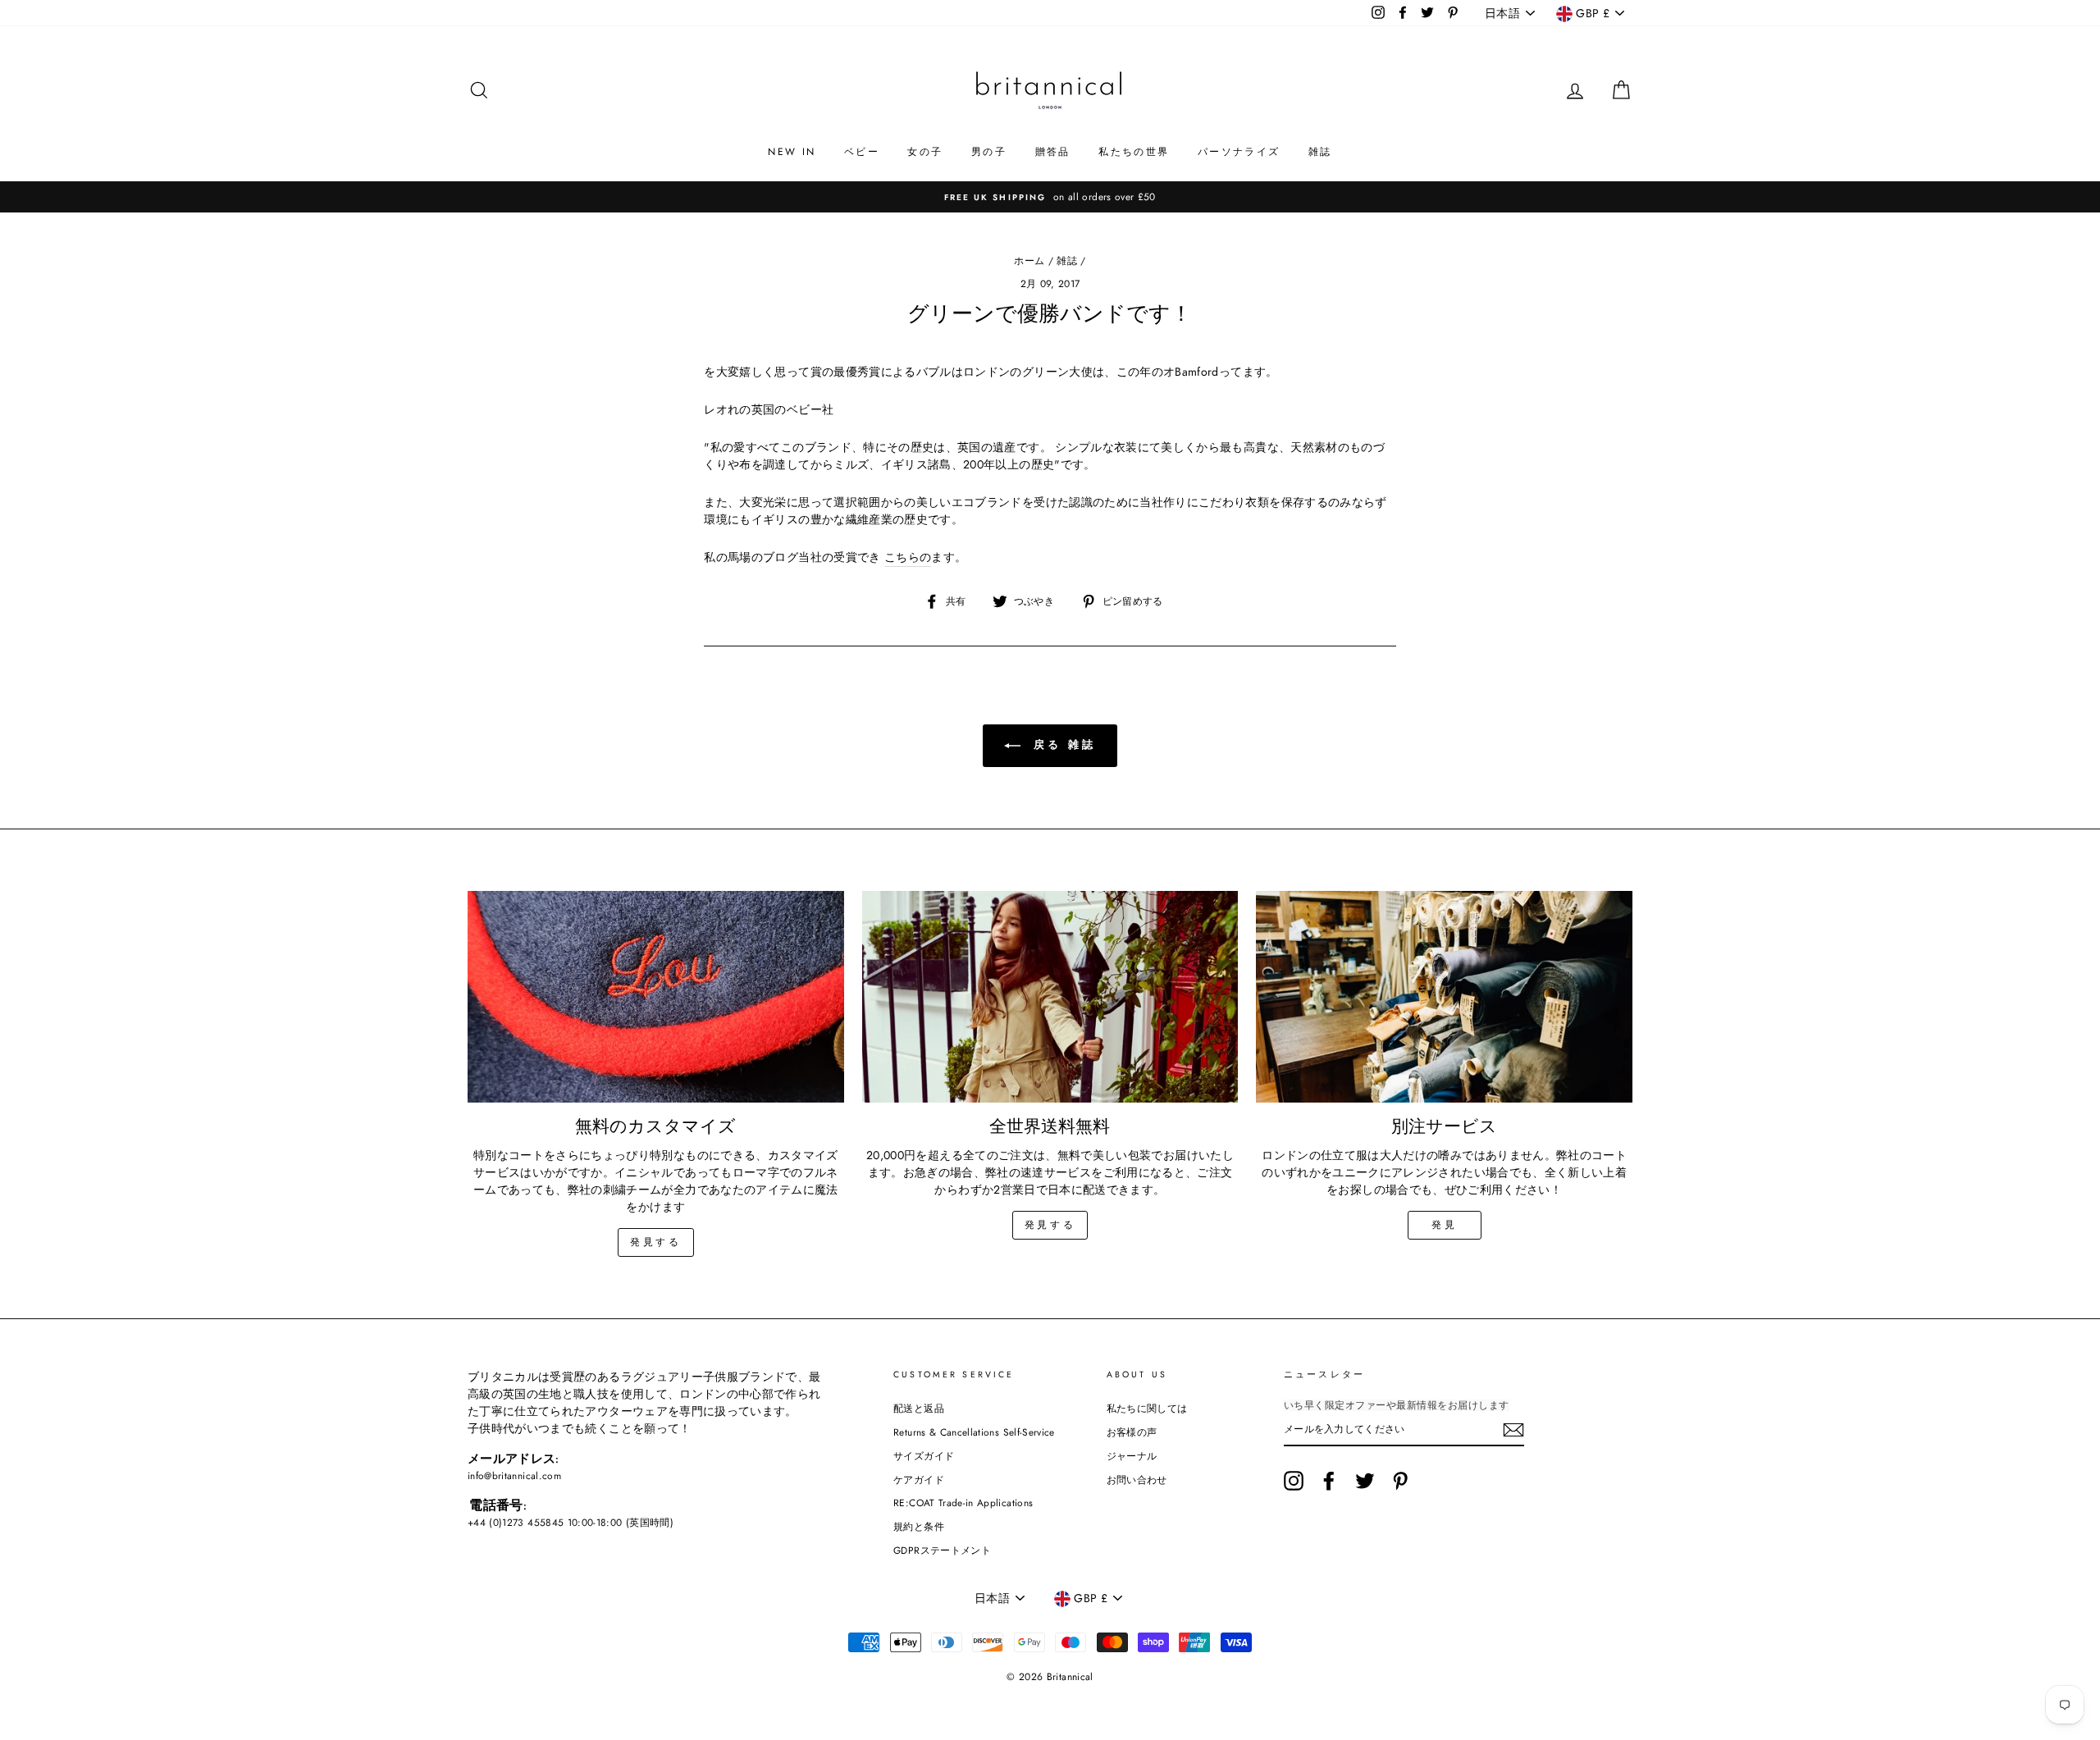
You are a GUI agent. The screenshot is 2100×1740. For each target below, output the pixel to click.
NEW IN (792, 152)
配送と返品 (919, 1408)
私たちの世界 (1134, 152)
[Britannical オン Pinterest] (1400, 1481)
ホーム (1029, 260)
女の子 (925, 152)
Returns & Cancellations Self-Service (974, 1432)
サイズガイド (924, 1456)
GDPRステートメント (942, 1550)
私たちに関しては (1147, 1408)
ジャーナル (1132, 1456)
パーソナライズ (1239, 152)
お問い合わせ (1137, 1480)
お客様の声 (1132, 1432)
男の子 (989, 152)
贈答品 (1053, 152)
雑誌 (1320, 152)
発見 (1444, 1225)
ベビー (862, 152)
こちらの (908, 557)
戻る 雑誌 (1061, 744)
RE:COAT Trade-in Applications (963, 1503)
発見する (655, 1242)
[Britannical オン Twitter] (1365, 1481)
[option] (1050, 197)
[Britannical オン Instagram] (1294, 1481)
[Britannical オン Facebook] (1329, 1481)
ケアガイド (919, 1480)
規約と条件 (919, 1526)
